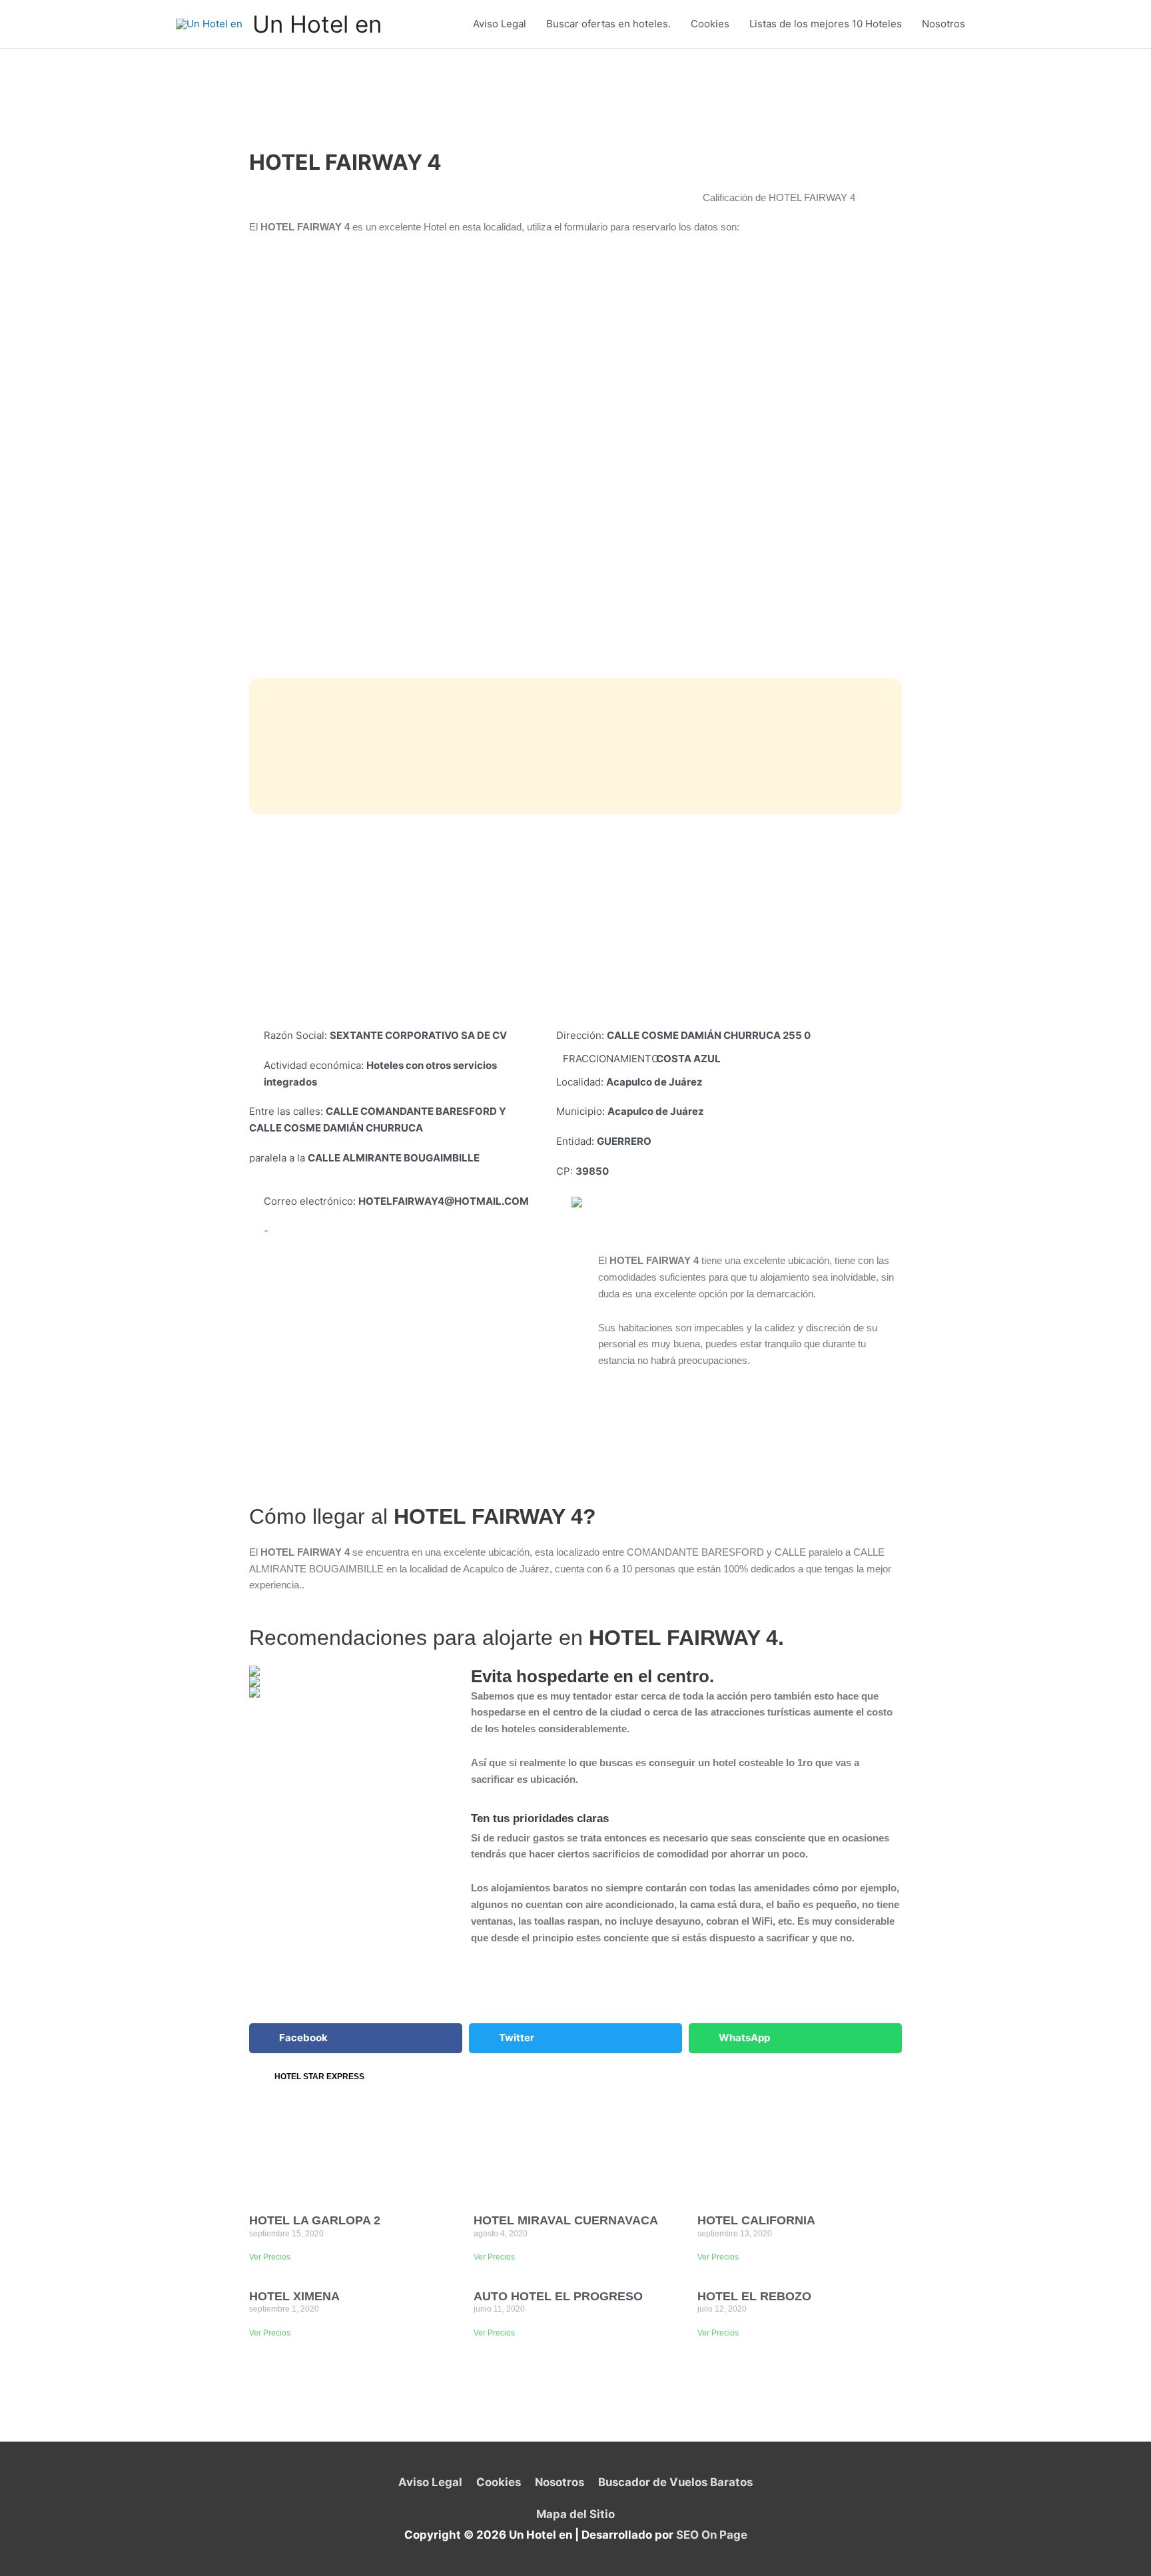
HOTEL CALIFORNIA (756, 2220)
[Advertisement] (575, 921)
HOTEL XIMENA (294, 2296)
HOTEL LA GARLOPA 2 (315, 2220)
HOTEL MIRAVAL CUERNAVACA (566, 2220)
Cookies (710, 24)
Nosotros (944, 24)
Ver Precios (270, 2257)
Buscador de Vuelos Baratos (675, 2482)
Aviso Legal (500, 24)
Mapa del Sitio (575, 2514)
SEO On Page (712, 2535)
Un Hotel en (317, 24)
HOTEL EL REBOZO (754, 2296)
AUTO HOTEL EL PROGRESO (558, 2296)
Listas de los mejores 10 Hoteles (826, 24)
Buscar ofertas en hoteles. (608, 24)
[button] (356, 2038)
